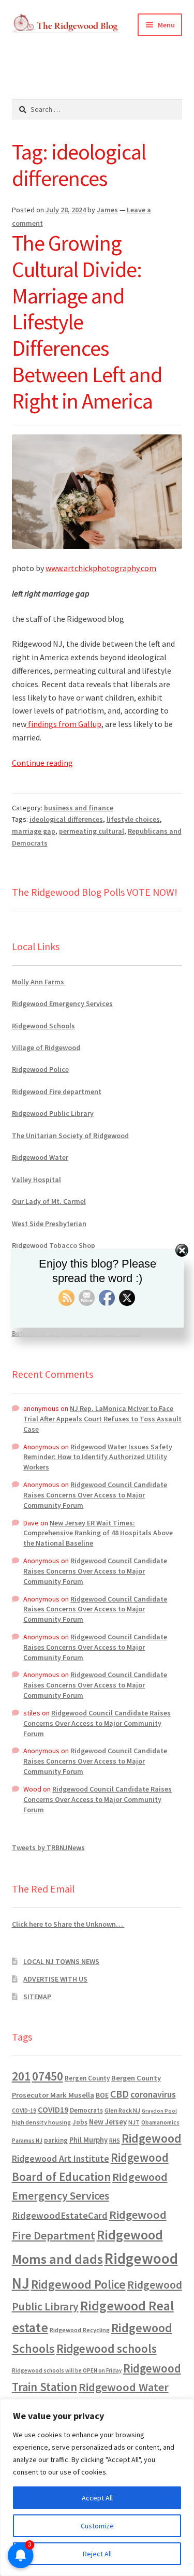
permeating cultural (92, 831)
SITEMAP (37, 1997)
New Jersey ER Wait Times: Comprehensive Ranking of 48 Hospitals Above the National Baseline (98, 1533)
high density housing (41, 2122)
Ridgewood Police (40, 1069)
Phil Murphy (88, 2140)
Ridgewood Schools (43, 1026)
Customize (97, 2526)
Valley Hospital (36, 1180)
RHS (115, 2140)
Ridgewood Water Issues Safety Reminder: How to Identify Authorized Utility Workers (98, 1457)
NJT (134, 2122)
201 (21, 2076)
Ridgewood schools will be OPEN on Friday (67, 2370)
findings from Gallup (64, 724)
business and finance (79, 808)
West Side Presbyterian (49, 1224)
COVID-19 (24, 2111)
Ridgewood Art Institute (61, 2159)
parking (56, 2140)
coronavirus (153, 2094)
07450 (48, 2076)
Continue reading (42, 763)
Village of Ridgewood (46, 1047)
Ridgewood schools (107, 2348)
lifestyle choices (133, 819)
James (107, 210)
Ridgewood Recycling (80, 2330)
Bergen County (87, 2078)
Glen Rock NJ (122, 2110)
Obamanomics (160, 2122)
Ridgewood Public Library (53, 1113)
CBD (120, 2094)
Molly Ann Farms (39, 982)
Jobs (80, 2122)
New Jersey (108, 2122)
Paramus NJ (27, 2141)
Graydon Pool (159, 2111)
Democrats (86, 2110)
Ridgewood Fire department (57, 1091)
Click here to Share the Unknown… (68, 1924)
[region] (97, 2487)
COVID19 (53, 2109)
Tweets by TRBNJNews (48, 1847)
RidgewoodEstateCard (60, 2215)
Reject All (97, 2554)
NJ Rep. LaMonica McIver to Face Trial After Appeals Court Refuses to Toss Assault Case (102, 1419)
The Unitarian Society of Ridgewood (70, 1136)
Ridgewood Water (40, 1157)
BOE (102, 2095)
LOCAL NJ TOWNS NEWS (61, 1961)
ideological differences (66, 819)
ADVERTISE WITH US (55, 1979)
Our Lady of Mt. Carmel (49, 1201)
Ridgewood (152, 2138)
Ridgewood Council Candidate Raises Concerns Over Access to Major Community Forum (95, 1495)
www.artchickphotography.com (101, 568)
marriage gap (34, 831)
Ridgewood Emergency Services (62, 1003)
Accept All (97, 2498)
